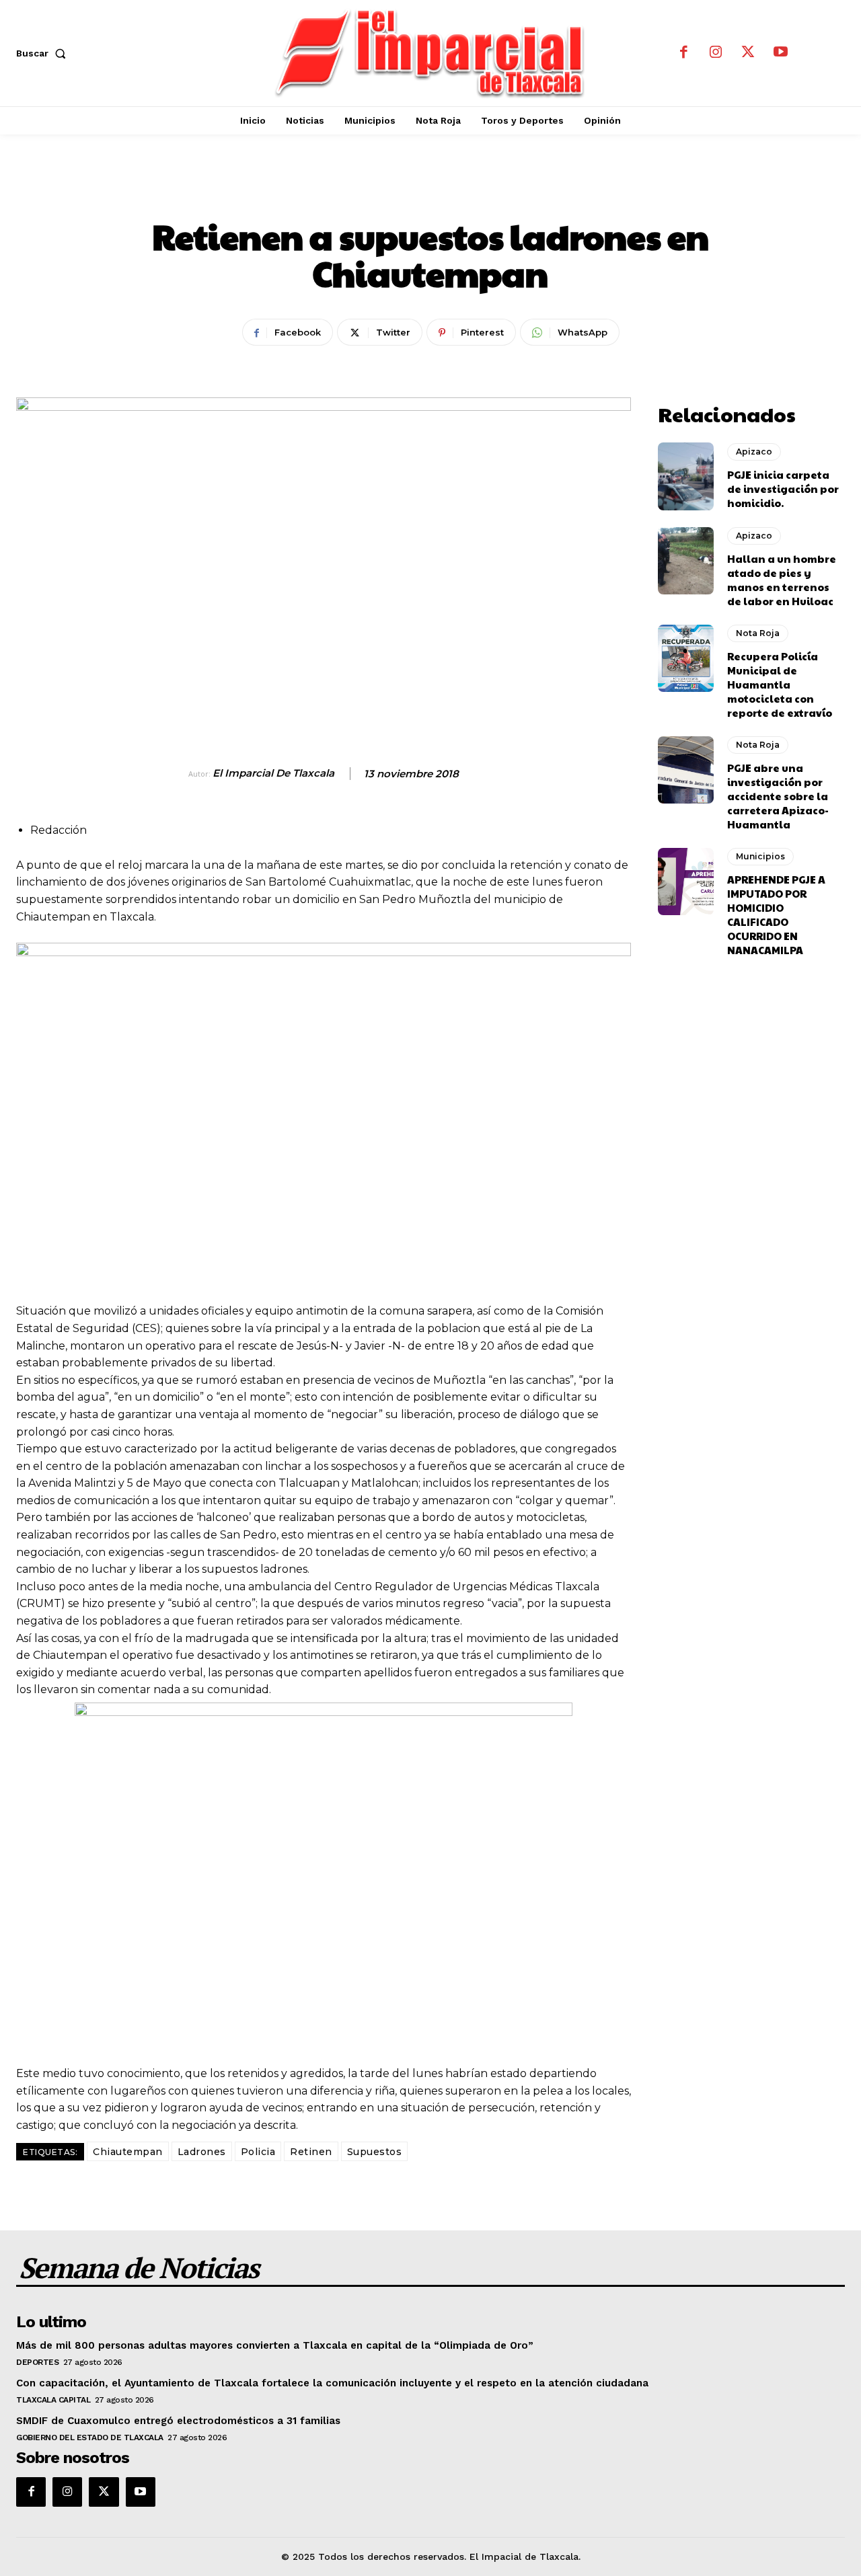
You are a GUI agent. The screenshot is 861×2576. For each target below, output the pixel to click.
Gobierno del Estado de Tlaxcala (90, 2437)
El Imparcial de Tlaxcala (273, 773)
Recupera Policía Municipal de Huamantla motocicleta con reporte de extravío (780, 684)
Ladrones (202, 2152)
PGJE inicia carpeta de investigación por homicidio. (783, 489)
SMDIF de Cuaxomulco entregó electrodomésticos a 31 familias (178, 2421)
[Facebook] (683, 53)
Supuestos (375, 2152)
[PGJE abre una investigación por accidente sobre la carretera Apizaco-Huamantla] (686, 770)
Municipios (760, 856)
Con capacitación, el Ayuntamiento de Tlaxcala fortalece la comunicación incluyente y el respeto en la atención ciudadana (332, 2383)
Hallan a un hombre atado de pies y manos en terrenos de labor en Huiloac (782, 580)
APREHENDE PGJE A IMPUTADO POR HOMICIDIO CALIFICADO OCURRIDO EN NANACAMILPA (776, 914)
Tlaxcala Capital (53, 2400)
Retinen (311, 2152)
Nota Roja (431, 191)
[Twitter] (748, 53)
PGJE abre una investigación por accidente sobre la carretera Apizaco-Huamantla (778, 796)
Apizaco (754, 452)
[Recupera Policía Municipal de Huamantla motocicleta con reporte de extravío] (686, 658)
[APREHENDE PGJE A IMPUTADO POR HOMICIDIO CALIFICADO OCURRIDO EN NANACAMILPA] (686, 882)
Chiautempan (128, 2152)
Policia (258, 2152)
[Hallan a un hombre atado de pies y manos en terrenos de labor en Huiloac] (686, 561)
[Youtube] (780, 53)
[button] (44, 53)
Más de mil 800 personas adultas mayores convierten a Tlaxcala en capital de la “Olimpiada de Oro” (275, 2345)
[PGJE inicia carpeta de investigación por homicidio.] (686, 476)
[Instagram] (716, 53)
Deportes (37, 2362)
